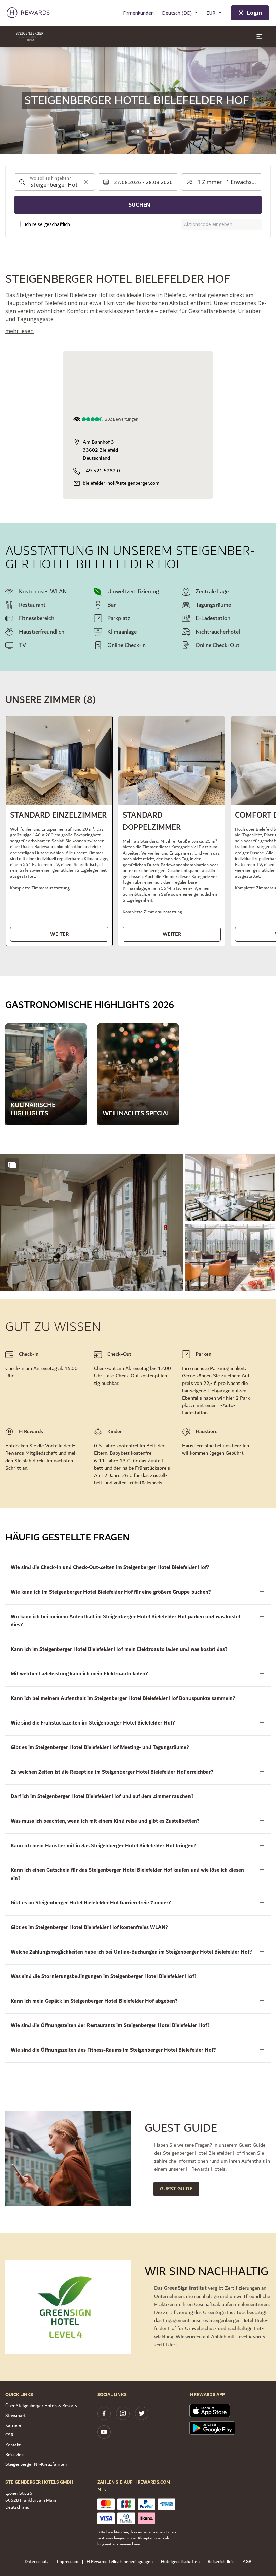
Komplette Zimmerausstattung (40, 888)
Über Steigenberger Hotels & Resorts (41, 2406)
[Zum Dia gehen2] (138, 131)
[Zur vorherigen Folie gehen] (9, 101)
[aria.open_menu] (259, 36)
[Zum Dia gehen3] (143, 131)
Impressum (68, 2562)
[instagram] (123, 2413)
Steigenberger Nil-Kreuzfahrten (36, 2464)
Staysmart (15, 2416)
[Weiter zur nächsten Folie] (267, 101)
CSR (9, 2435)
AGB (247, 2562)
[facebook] (104, 2413)
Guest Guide (176, 2189)
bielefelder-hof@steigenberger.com (121, 483)
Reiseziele (15, 2455)
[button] (59, 831)
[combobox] (54, 182)
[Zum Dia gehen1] (133, 131)
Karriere (13, 2425)
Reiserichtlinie (221, 2562)
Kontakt (13, 2445)
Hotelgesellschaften (180, 2562)
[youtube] (104, 2432)
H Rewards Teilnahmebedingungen (120, 2562)
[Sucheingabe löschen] (86, 182)
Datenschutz (37, 2562)
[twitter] (142, 2413)
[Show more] (12, 1165)
